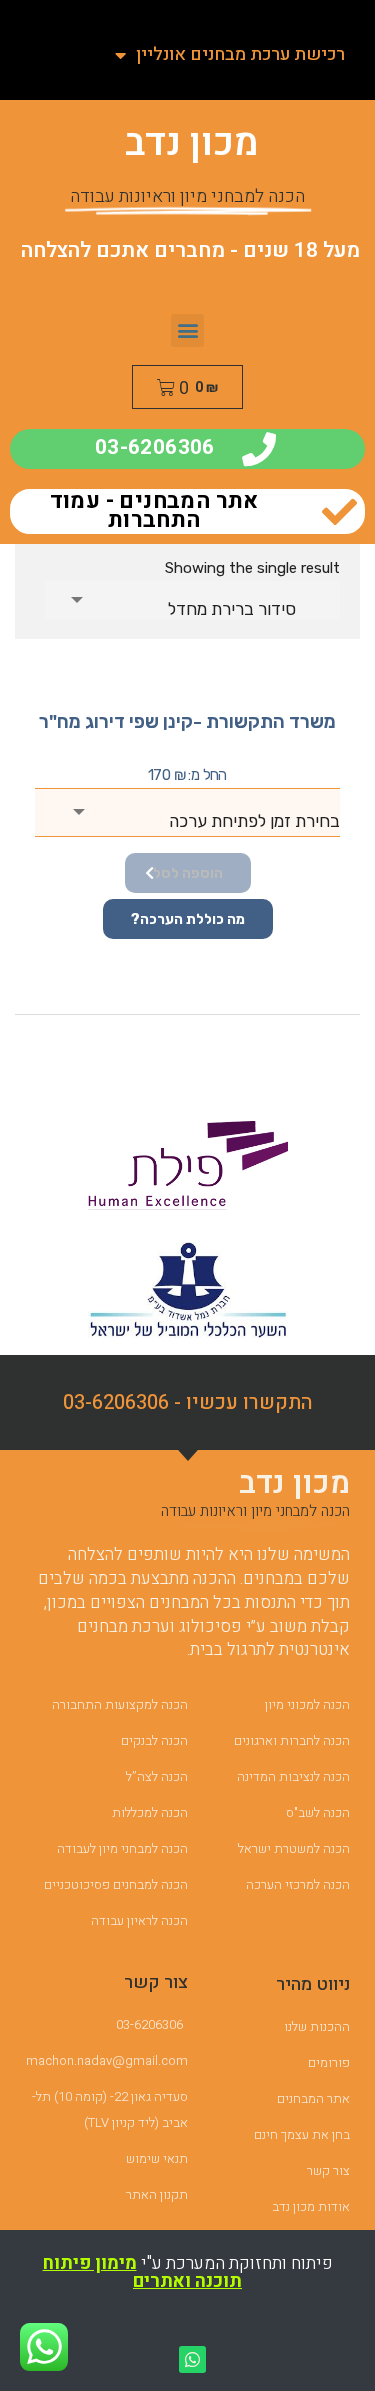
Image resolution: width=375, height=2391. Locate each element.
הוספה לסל (188, 873)
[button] (187, 330)
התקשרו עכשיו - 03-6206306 (188, 1402)
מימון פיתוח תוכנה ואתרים (143, 2272)
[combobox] (192, 600)
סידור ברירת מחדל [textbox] (232, 609)
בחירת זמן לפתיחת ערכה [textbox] (254, 821)
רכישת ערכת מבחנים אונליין (240, 54)
